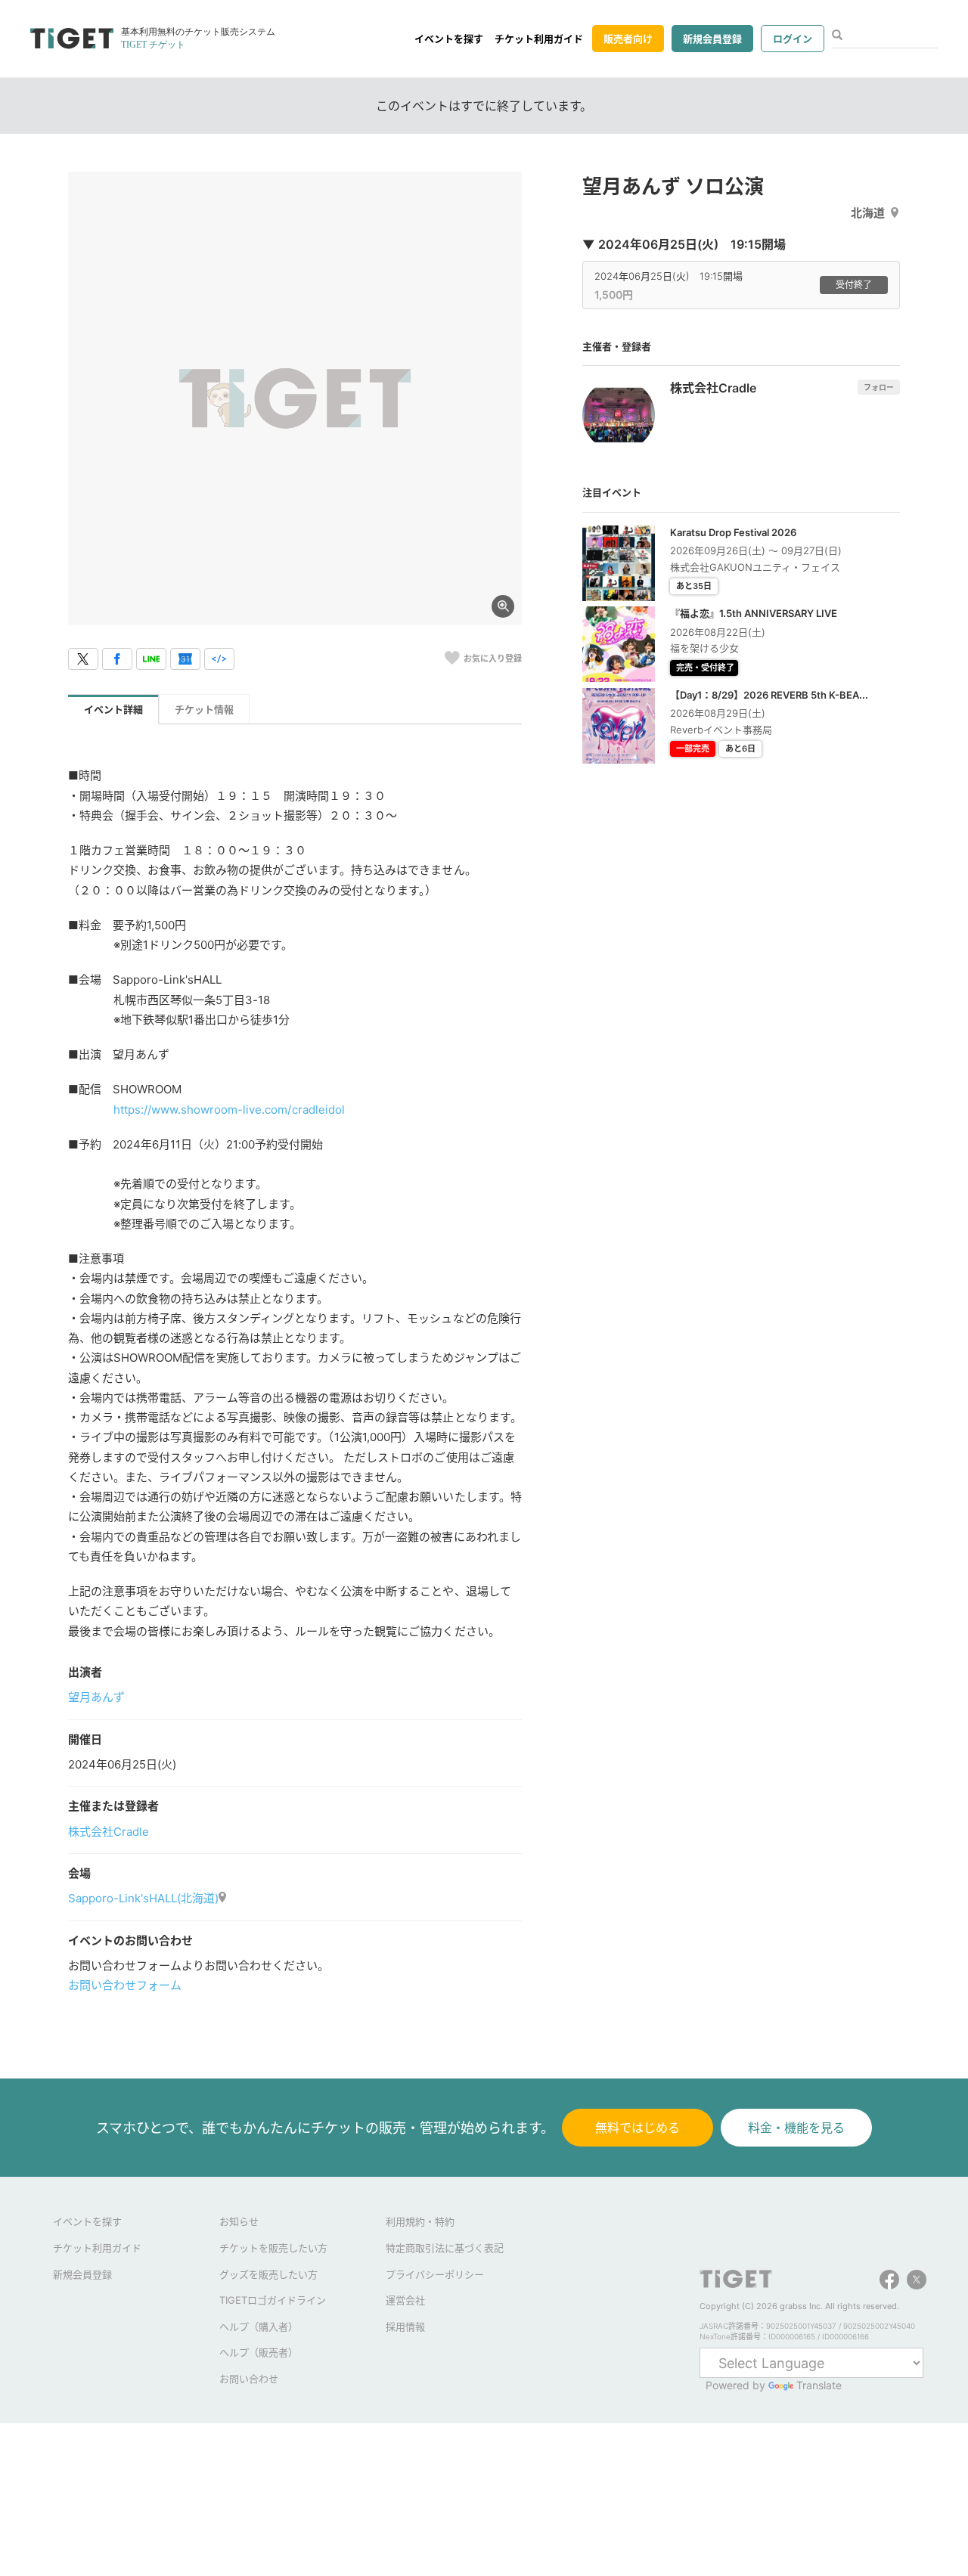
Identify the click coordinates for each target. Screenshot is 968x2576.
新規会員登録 (712, 39)
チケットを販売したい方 (273, 2248)
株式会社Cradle (109, 1832)
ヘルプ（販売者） (259, 2352)
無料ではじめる (638, 2128)
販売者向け (628, 39)
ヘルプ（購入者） (259, 2326)
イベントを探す (449, 39)
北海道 (868, 213)
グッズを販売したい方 (268, 2274)
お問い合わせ (249, 2379)
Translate (819, 2385)
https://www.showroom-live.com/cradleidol (229, 1110)
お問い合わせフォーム (125, 1985)
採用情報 (405, 2326)
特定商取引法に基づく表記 (445, 2248)
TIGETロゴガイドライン (273, 2300)
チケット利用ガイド (539, 39)
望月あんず (96, 1697)
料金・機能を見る (796, 2128)
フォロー (879, 387)
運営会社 (405, 2300)
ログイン (793, 39)
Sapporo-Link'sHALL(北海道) (143, 1898)
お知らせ (239, 2221)
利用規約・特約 (420, 2221)
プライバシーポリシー (435, 2274)
